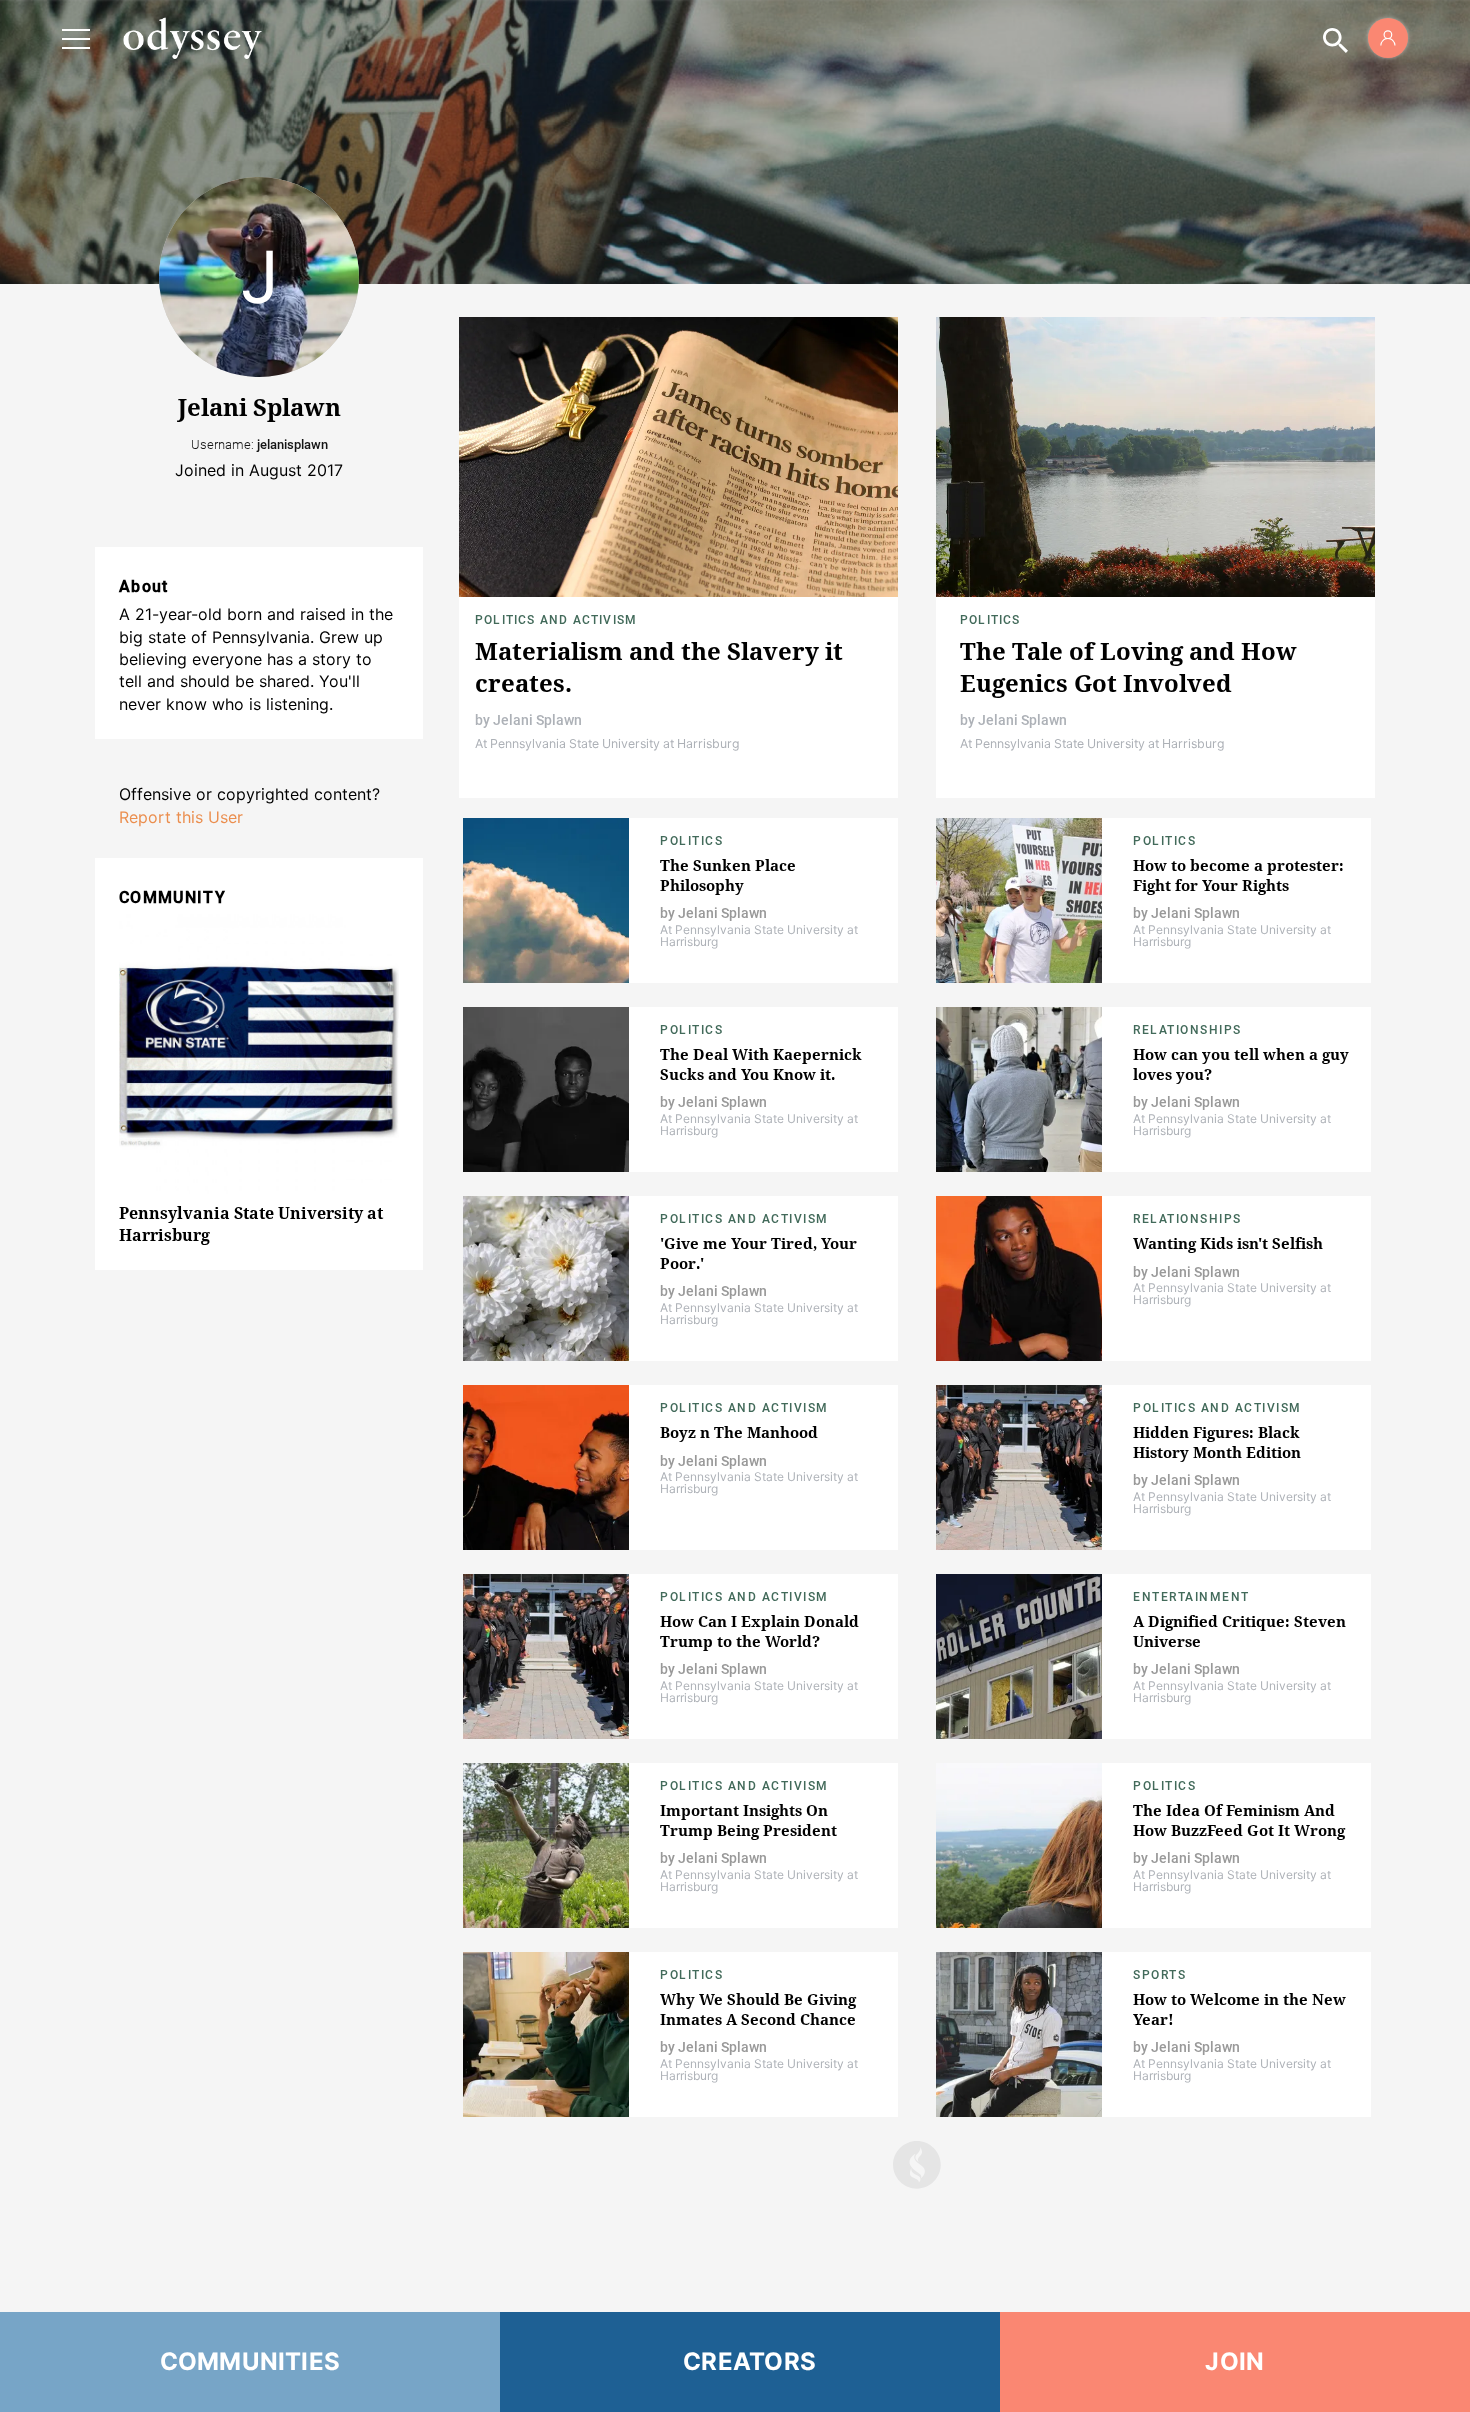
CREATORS (749, 2361)
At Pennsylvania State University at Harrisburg (607, 743)
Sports (1159, 1975)
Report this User (181, 817)
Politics (990, 620)
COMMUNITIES (250, 2361)
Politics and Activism (556, 620)
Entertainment (1191, 1597)
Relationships (1187, 1030)
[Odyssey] (192, 38)
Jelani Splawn (537, 720)
